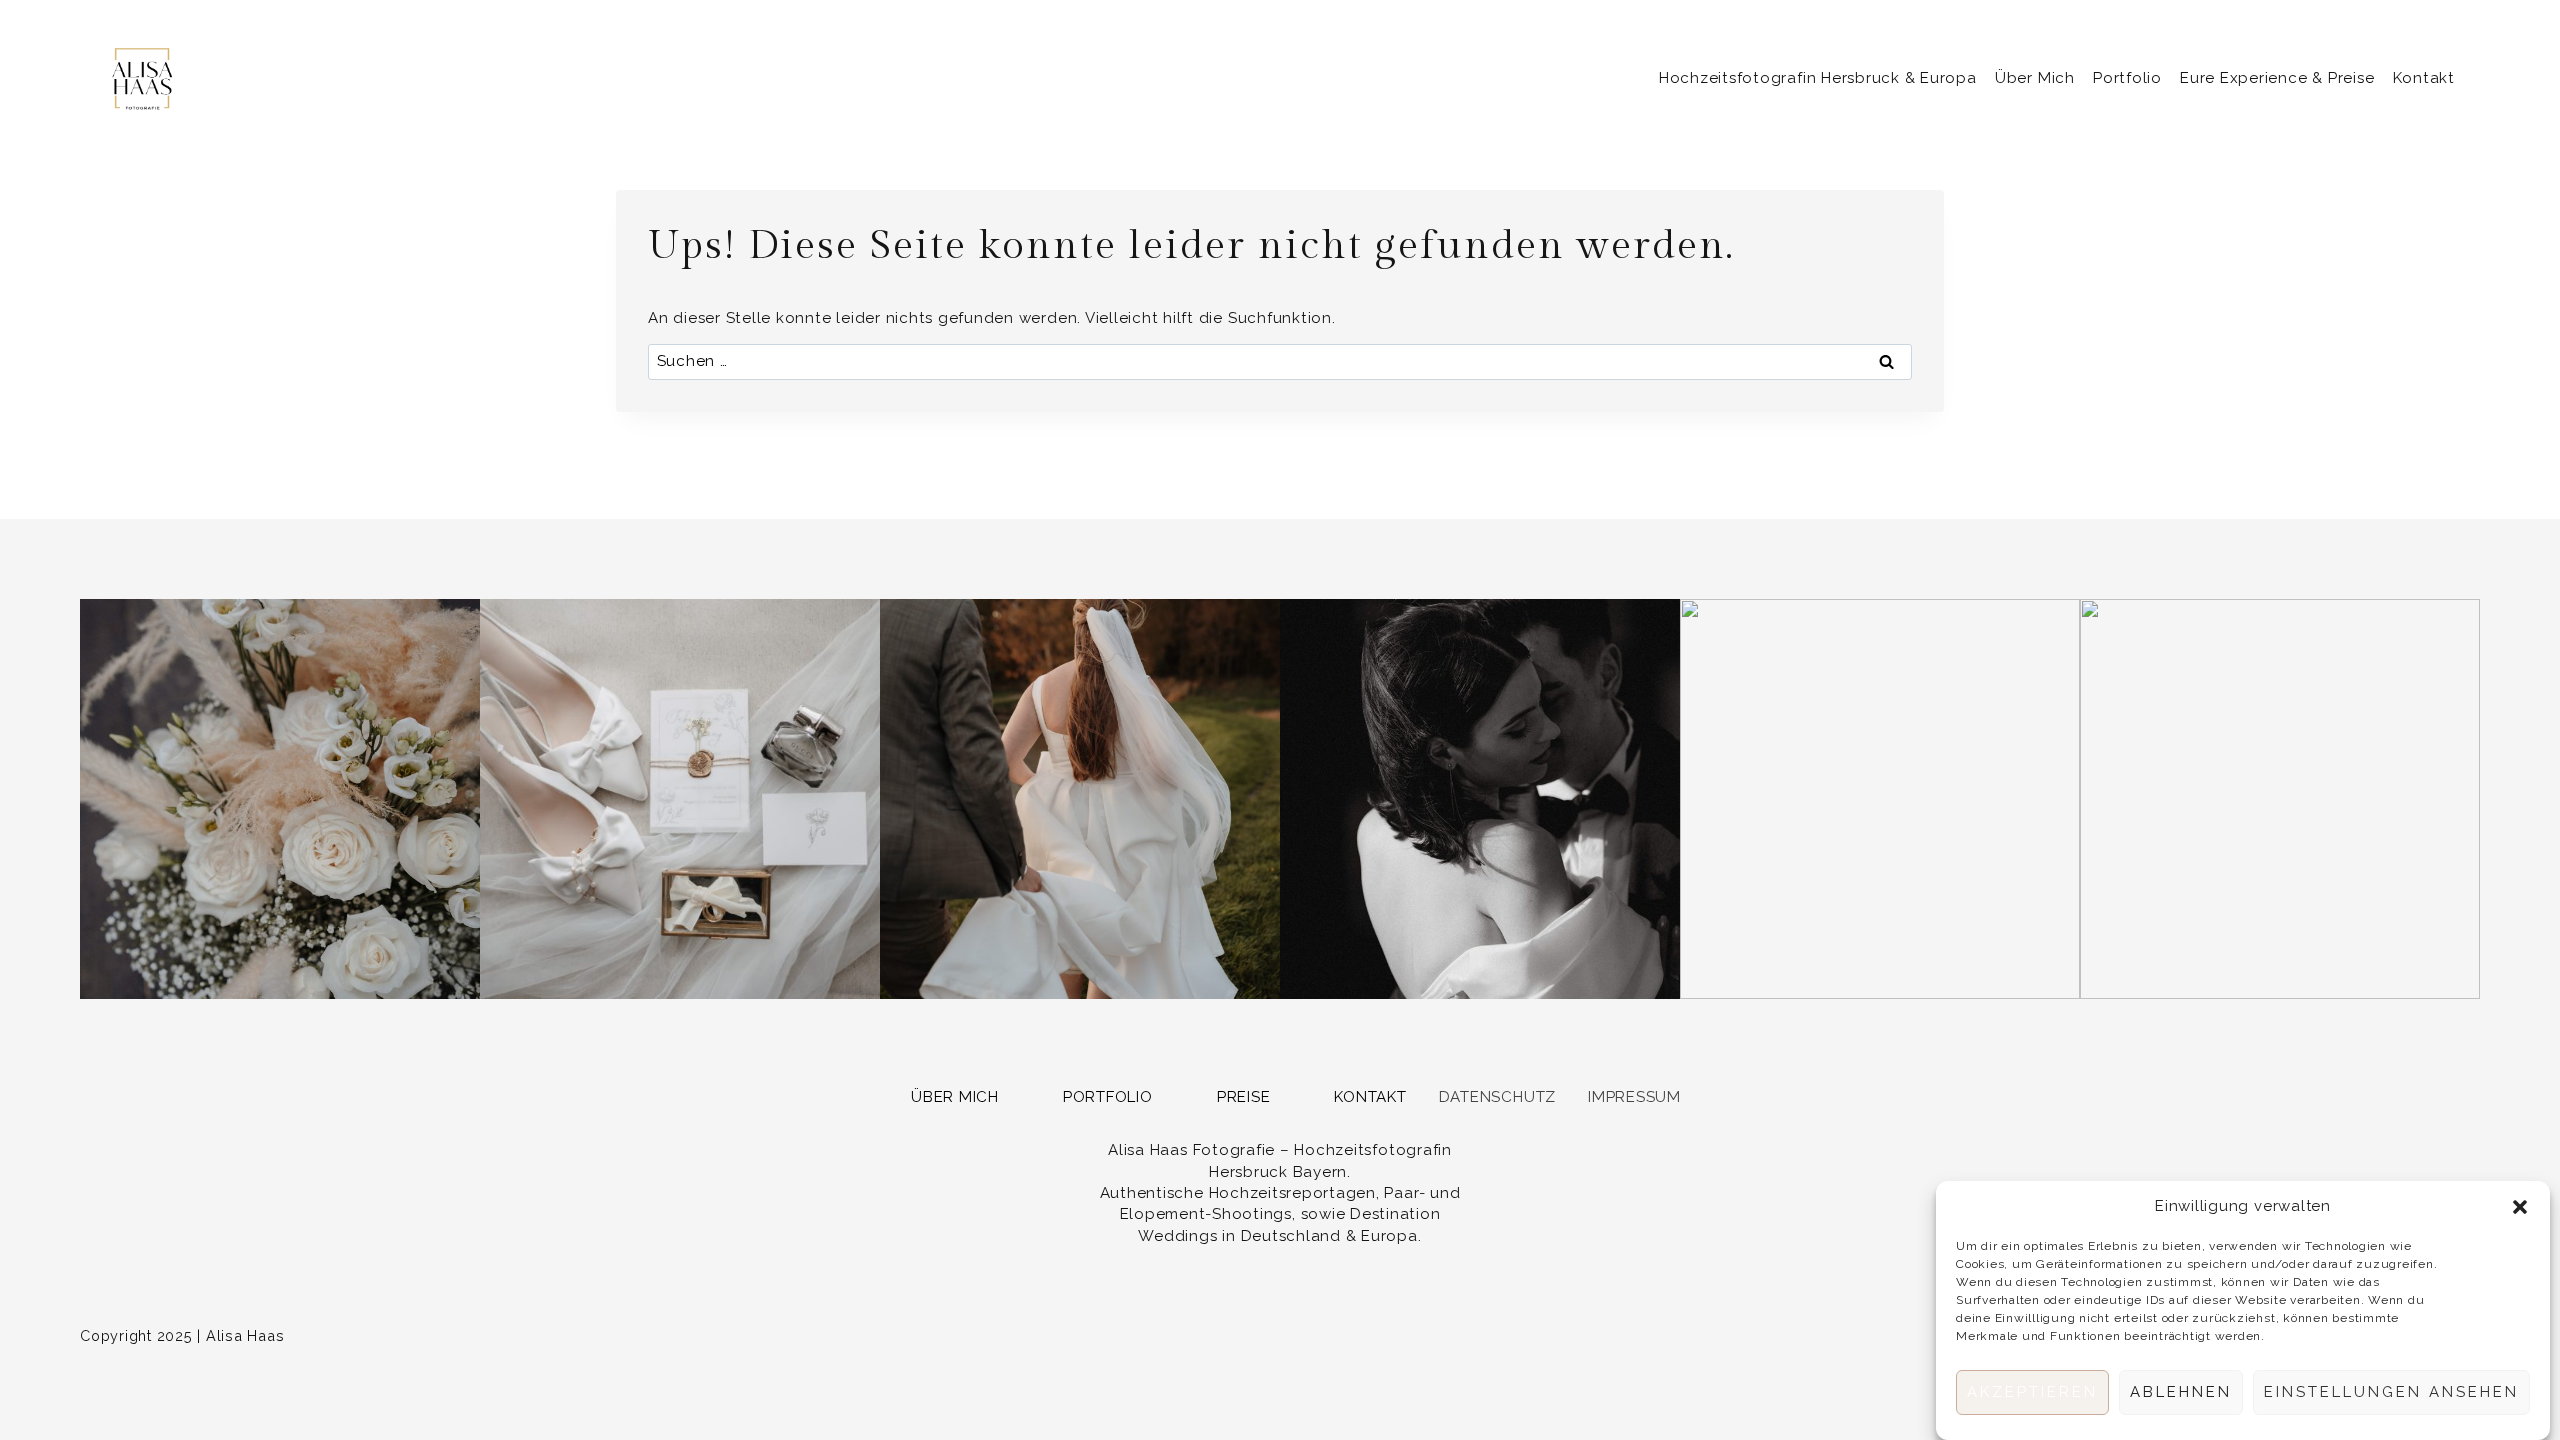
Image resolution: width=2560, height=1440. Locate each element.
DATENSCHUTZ (1497, 1097)
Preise (1244, 1097)
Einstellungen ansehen (2391, 1393)
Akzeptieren (2032, 1393)
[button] (2520, 1207)
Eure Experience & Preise (2277, 78)
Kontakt (2424, 78)
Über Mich (2035, 78)
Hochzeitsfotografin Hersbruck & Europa (1818, 78)
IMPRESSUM (1634, 1097)
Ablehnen (2181, 1393)
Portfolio (2127, 78)
